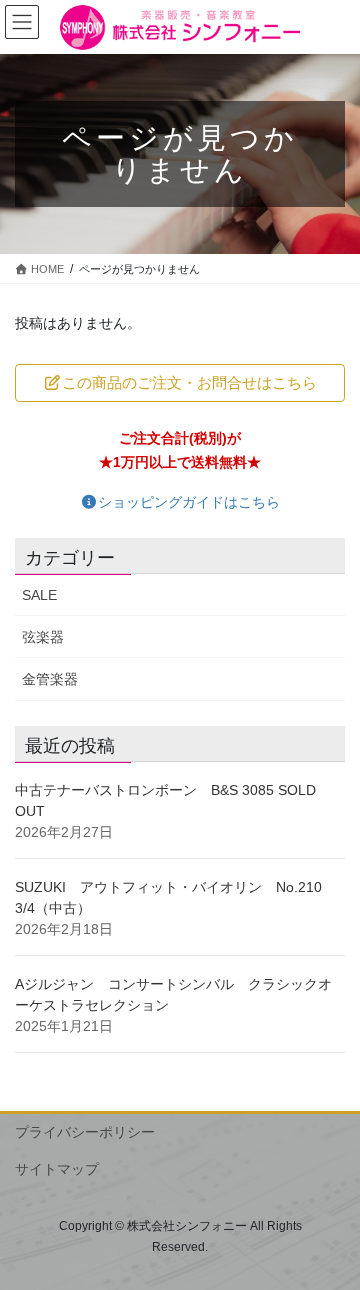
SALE (39, 595)
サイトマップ (57, 1169)
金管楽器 (50, 679)
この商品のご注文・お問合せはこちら (189, 382)
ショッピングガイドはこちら (189, 502)
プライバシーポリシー (85, 1132)
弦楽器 (43, 637)
